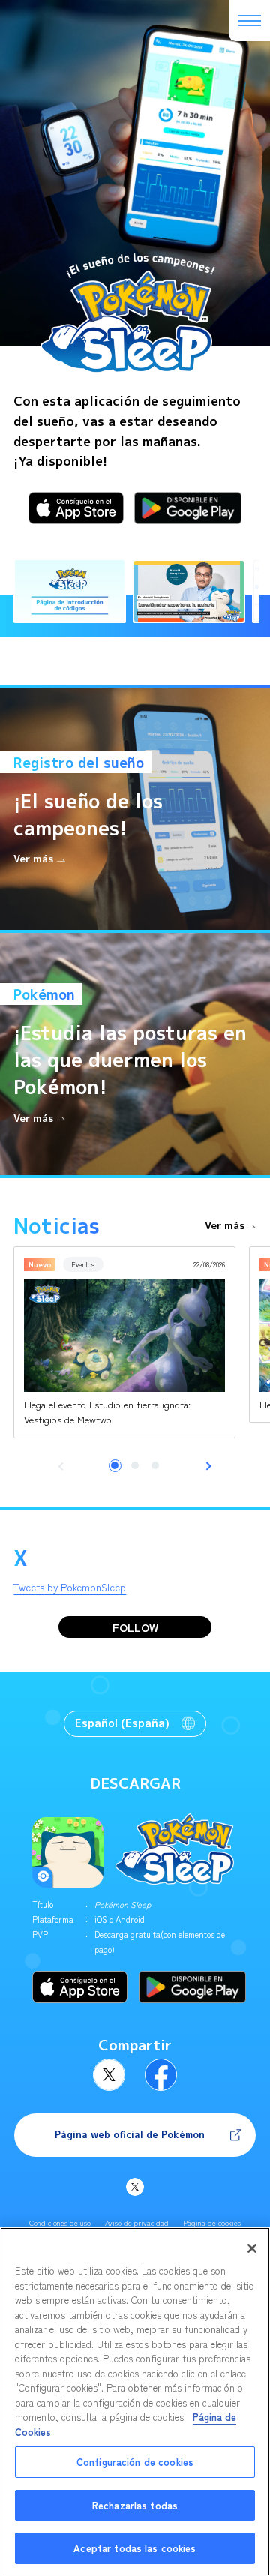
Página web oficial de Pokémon (130, 2135)
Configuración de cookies (135, 2462)
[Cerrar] (252, 2248)
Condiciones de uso (60, 2223)
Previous (63, 1466)
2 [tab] (135, 1465)
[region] (135, 2402)
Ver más (225, 1226)
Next (208, 1466)
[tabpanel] (124, 1342)
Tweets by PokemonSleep (70, 1587)
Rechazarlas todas (135, 2505)
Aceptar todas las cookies (135, 2548)
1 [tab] (115, 1465)
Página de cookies (212, 2223)
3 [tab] (155, 1465)
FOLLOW (135, 1627)
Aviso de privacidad (137, 2223)
